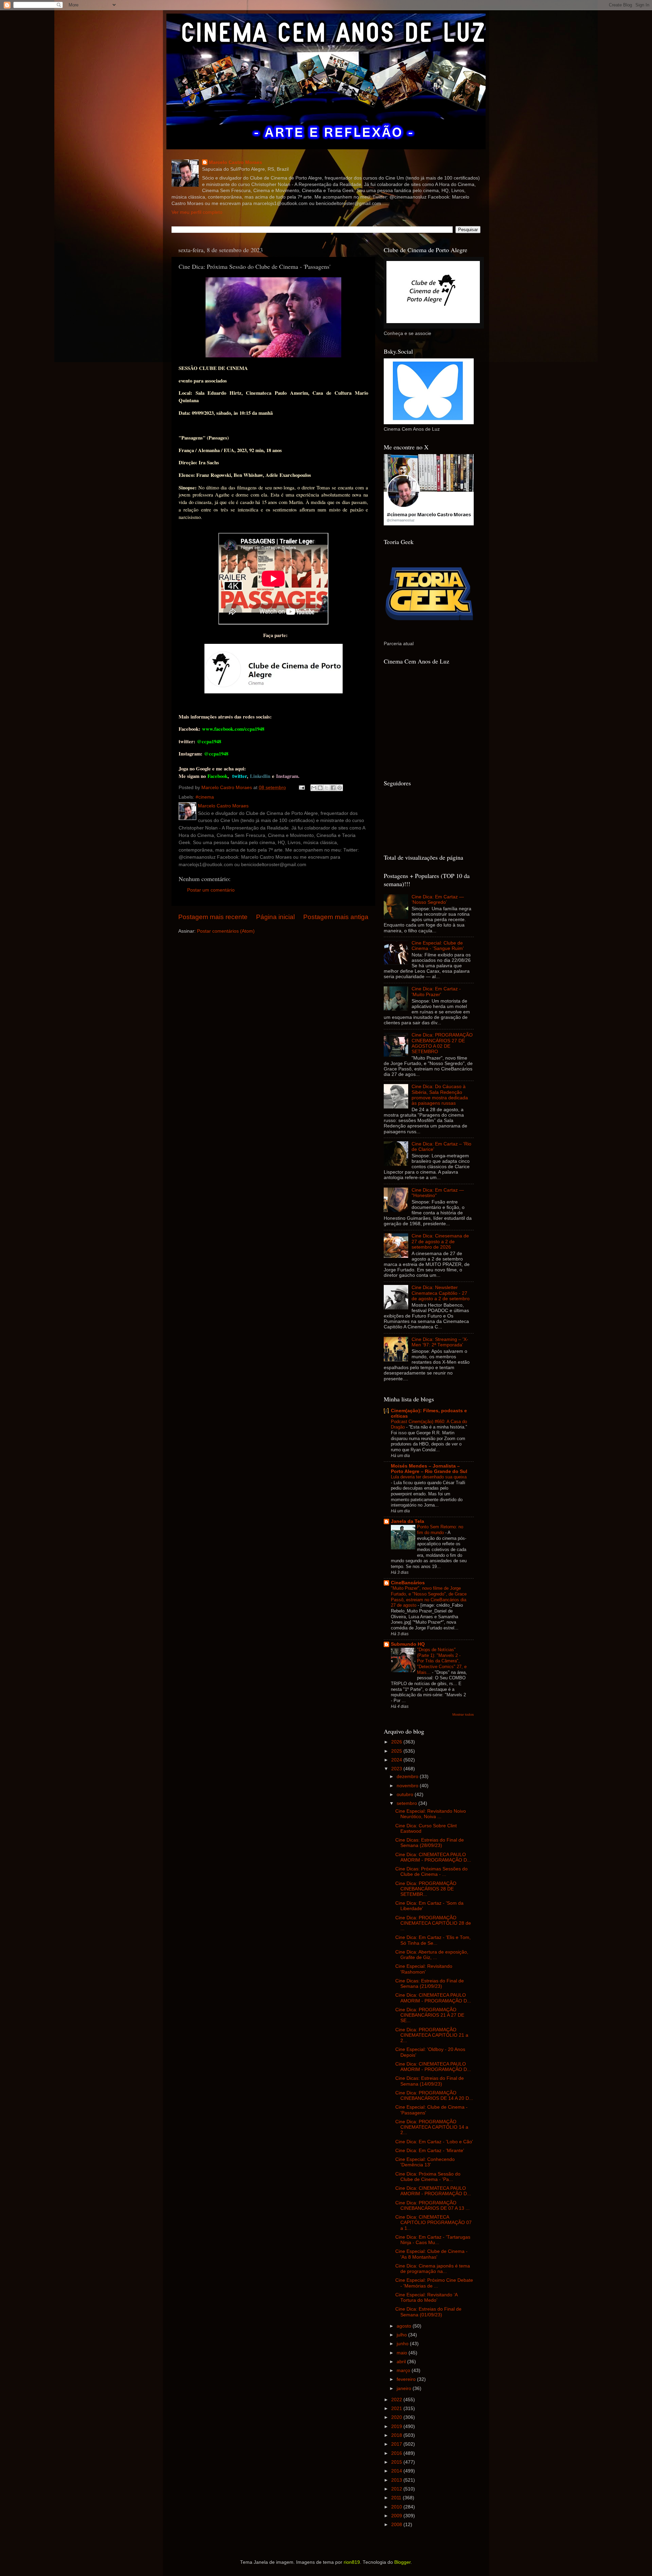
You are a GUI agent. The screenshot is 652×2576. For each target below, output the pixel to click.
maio (403, 2353)
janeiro (405, 2388)
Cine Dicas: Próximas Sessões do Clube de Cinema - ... (431, 1872)
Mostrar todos (463, 1714)
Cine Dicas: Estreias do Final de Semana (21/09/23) (430, 1984)
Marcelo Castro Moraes (236, 162)
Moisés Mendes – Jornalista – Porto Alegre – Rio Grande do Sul (429, 1469)
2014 (397, 2471)
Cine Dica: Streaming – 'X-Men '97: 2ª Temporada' (440, 1342)
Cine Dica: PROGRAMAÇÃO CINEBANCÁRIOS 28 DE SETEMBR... (426, 1889)
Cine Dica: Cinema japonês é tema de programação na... (433, 2269)
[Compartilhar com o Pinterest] (340, 788)
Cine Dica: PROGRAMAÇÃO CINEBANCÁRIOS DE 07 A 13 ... (432, 2206)
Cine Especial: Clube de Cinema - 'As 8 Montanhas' (431, 2254)
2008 (397, 2525)
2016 (397, 2453)
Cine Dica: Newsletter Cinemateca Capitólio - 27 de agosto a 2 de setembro (441, 1293)
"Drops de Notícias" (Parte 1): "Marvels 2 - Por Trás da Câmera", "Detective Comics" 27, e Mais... (442, 1661)
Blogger (402, 2562)
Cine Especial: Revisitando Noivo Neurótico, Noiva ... (431, 1814)
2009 (397, 2516)
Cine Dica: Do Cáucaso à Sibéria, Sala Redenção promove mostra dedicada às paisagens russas (440, 1095)
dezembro (408, 1777)
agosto (405, 2326)
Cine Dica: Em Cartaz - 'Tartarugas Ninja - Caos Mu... (433, 2240)
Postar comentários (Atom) (226, 931)
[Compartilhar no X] (327, 788)
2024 (397, 1760)
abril (402, 2362)
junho (403, 2344)
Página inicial (275, 917)
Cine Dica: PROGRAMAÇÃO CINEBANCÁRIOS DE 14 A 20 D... (434, 2096)
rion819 (352, 2562)
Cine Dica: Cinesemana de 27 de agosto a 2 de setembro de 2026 (440, 1241)
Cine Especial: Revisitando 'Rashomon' (424, 1969)
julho (402, 2335)
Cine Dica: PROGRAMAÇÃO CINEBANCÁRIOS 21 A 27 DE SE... (430, 2015)
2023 (397, 1769)
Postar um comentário (211, 890)
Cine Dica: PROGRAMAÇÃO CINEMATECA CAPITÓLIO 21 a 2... (432, 2035)
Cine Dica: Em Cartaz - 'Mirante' (430, 2151)
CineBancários (408, 1583)
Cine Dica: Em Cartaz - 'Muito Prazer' (436, 992)
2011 (397, 2498)
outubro (406, 1795)
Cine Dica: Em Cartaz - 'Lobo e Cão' (434, 2142)
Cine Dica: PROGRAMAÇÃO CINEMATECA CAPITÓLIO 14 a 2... (432, 2127)
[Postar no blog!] (320, 788)
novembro (408, 1786)
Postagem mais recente (213, 917)
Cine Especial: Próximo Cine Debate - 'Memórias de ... (434, 2283)
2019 (397, 2426)
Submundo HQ (408, 1644)
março (404, 2370)
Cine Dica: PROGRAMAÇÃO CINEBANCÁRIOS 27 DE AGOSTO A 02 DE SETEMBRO (442, 1043)
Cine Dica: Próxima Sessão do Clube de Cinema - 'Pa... (428, 2177)
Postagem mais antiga (336, 917)
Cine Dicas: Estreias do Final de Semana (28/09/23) (430, 1843)
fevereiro (407, 2379)
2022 (397, 2400)
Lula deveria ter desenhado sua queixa (429, 1477)
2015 (397, 2462)
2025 (397, 1751)
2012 (397, 2489)
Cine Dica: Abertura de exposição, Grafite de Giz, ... (432, 1955)
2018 (397, 2435)
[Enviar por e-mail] (314, 788)
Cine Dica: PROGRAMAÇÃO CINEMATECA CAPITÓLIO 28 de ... (433, 1923)
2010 (397, 2507)
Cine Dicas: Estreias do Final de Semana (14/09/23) (430, 2081)
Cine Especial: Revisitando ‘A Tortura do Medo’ (426, 2298)
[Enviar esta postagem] (301, 788)
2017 (397, 2444)
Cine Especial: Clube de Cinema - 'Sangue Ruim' (438, 946)
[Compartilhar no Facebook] (333, 788)
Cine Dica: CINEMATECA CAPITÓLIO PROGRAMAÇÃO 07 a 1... (433, 2223)
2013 (397, 2480)
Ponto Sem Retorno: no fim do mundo (440, 1530)
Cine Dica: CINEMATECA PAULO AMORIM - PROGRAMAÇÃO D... (433, 1857)
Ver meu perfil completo (197, 212)
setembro (407, 1803)
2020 (397, 2417)
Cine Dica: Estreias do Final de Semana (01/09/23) (428, 2312)
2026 (397, 1742)
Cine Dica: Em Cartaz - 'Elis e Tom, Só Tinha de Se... (433, 1940)
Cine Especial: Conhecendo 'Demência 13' (425, 2162)
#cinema (205, 797)
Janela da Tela (407, 1521)
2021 (397, 2409)
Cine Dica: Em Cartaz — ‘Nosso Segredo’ (438, 900)
